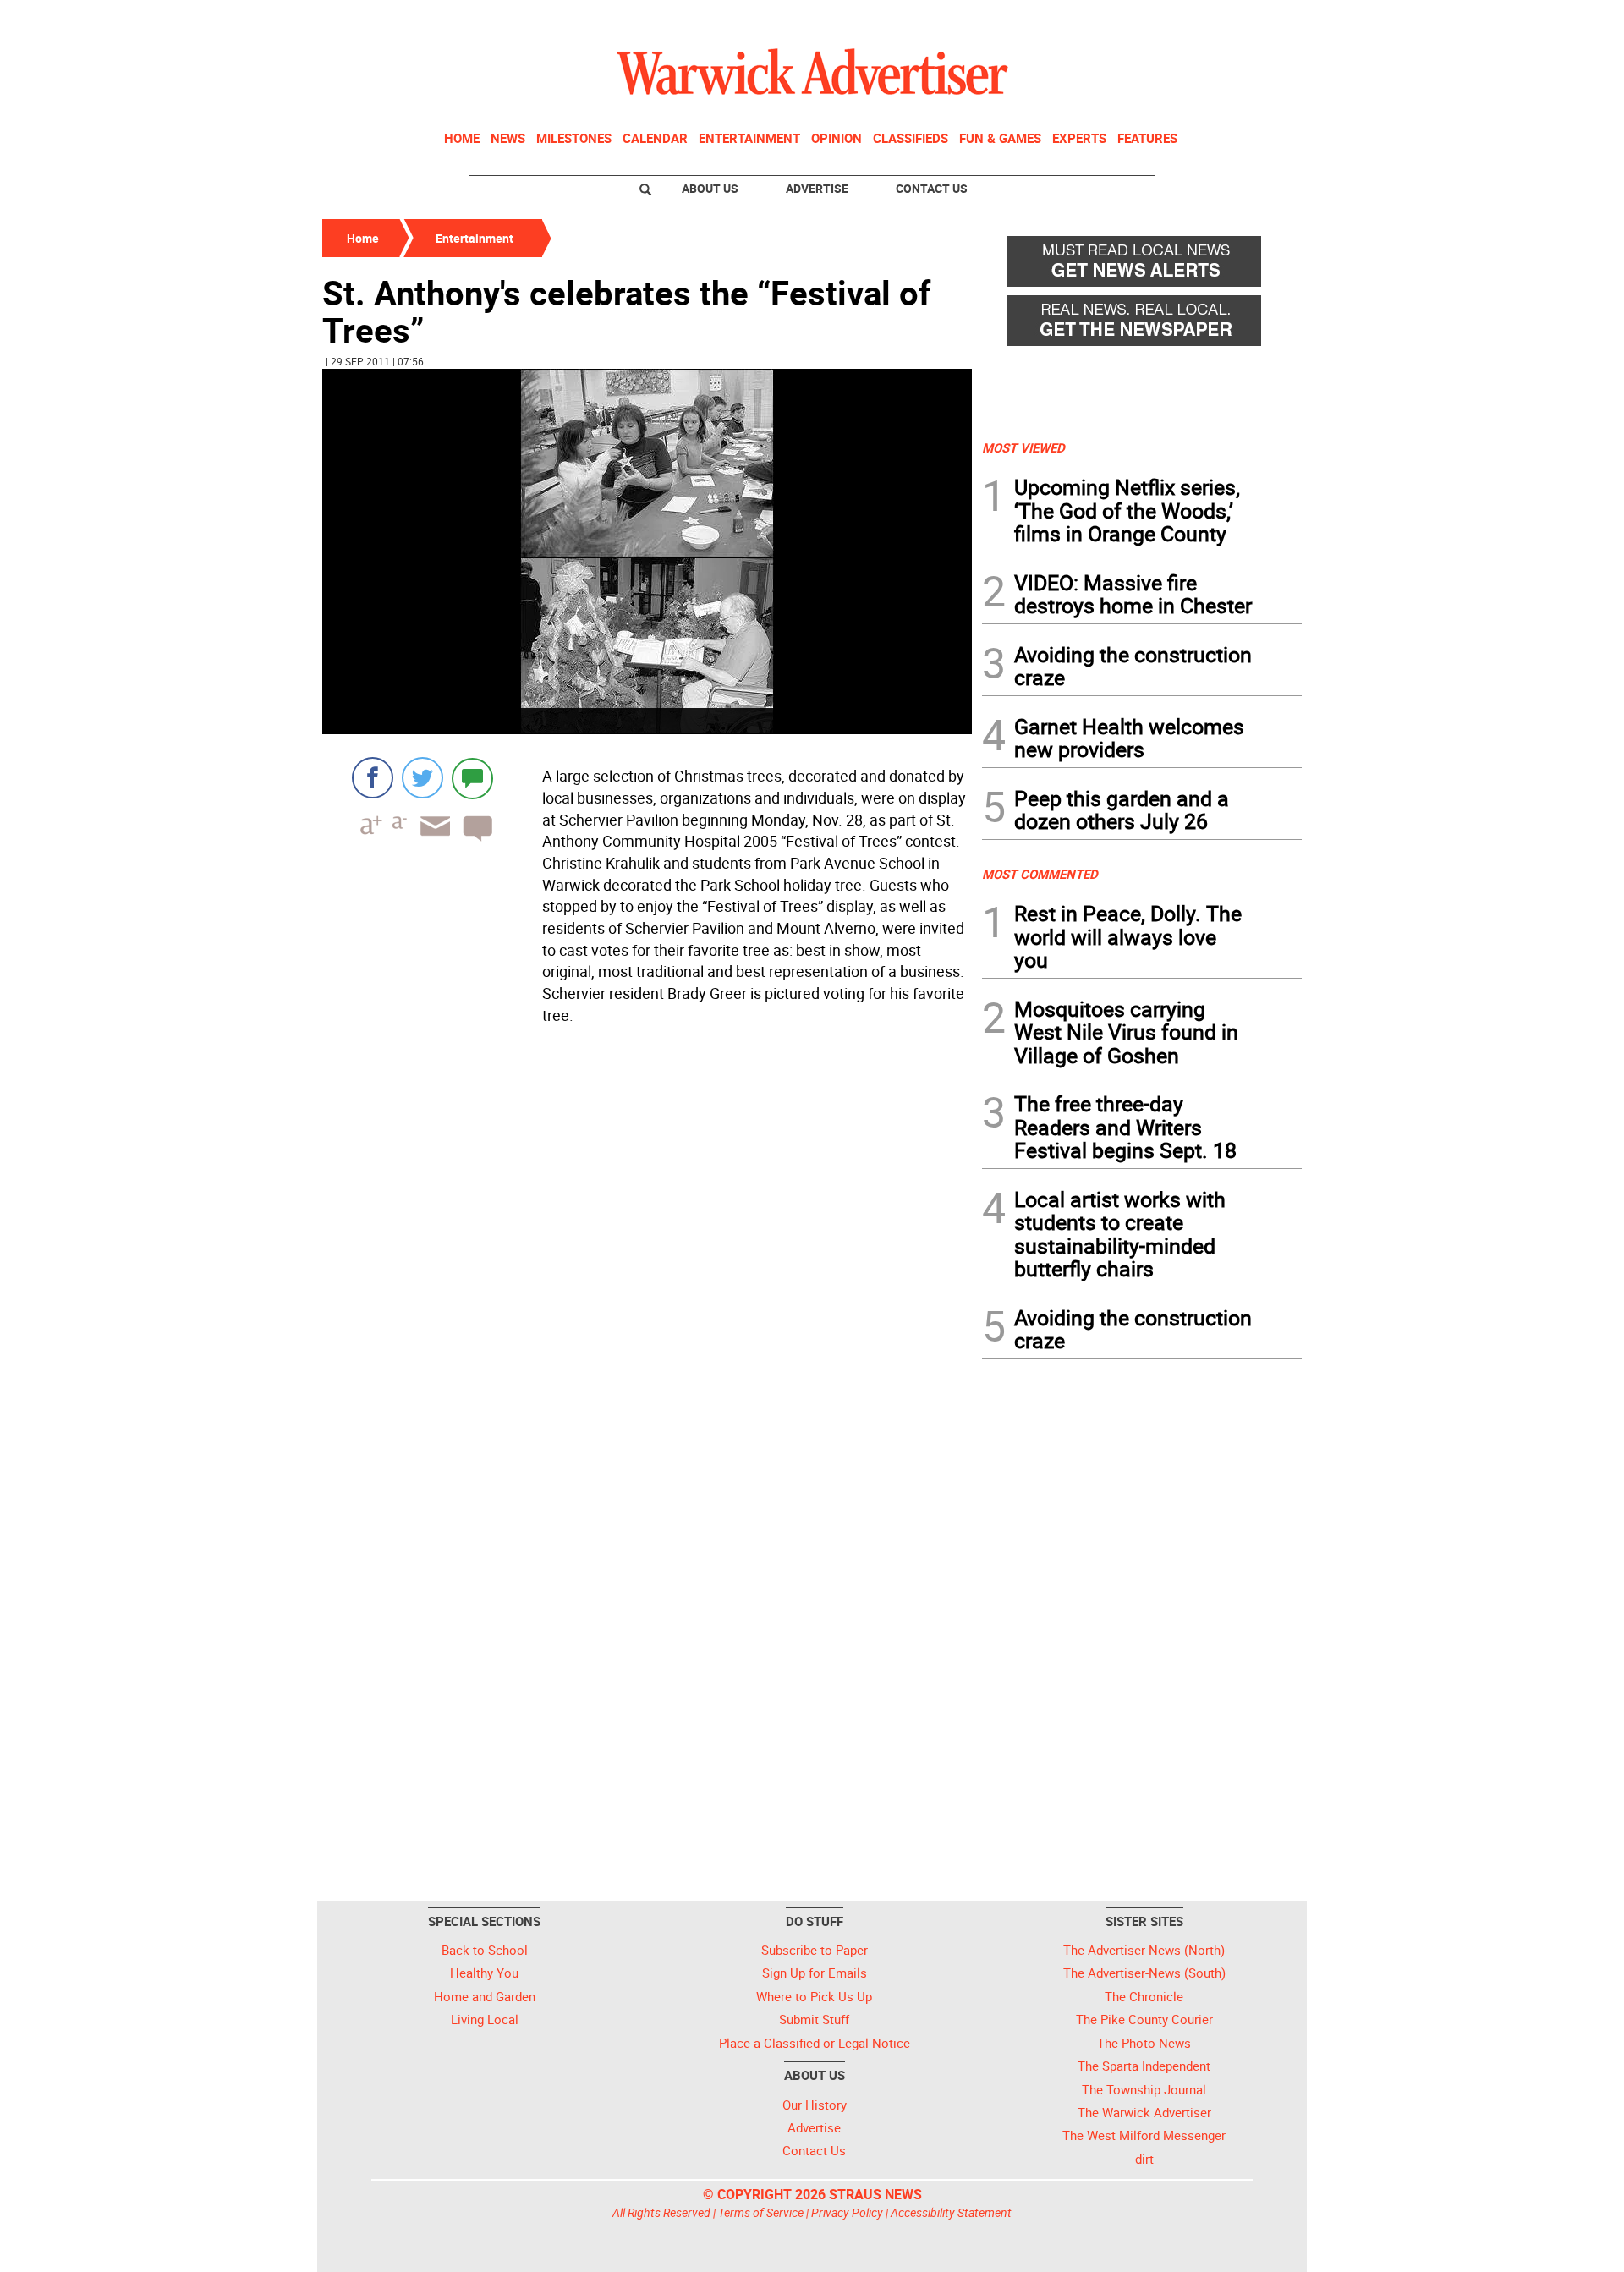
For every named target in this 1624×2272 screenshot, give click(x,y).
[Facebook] (373, 778)
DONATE (1261, 19)
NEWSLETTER (1166, 19)
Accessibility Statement (951, 2212)
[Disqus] (647, 1247)
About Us (710, 188)
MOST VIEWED (1023, 447)
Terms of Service (761, 2212)
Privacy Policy (847, 2212)
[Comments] (472, 778)
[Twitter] (422, 778)
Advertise (817, 188)
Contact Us (932, 188)
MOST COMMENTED (1040, 874)
